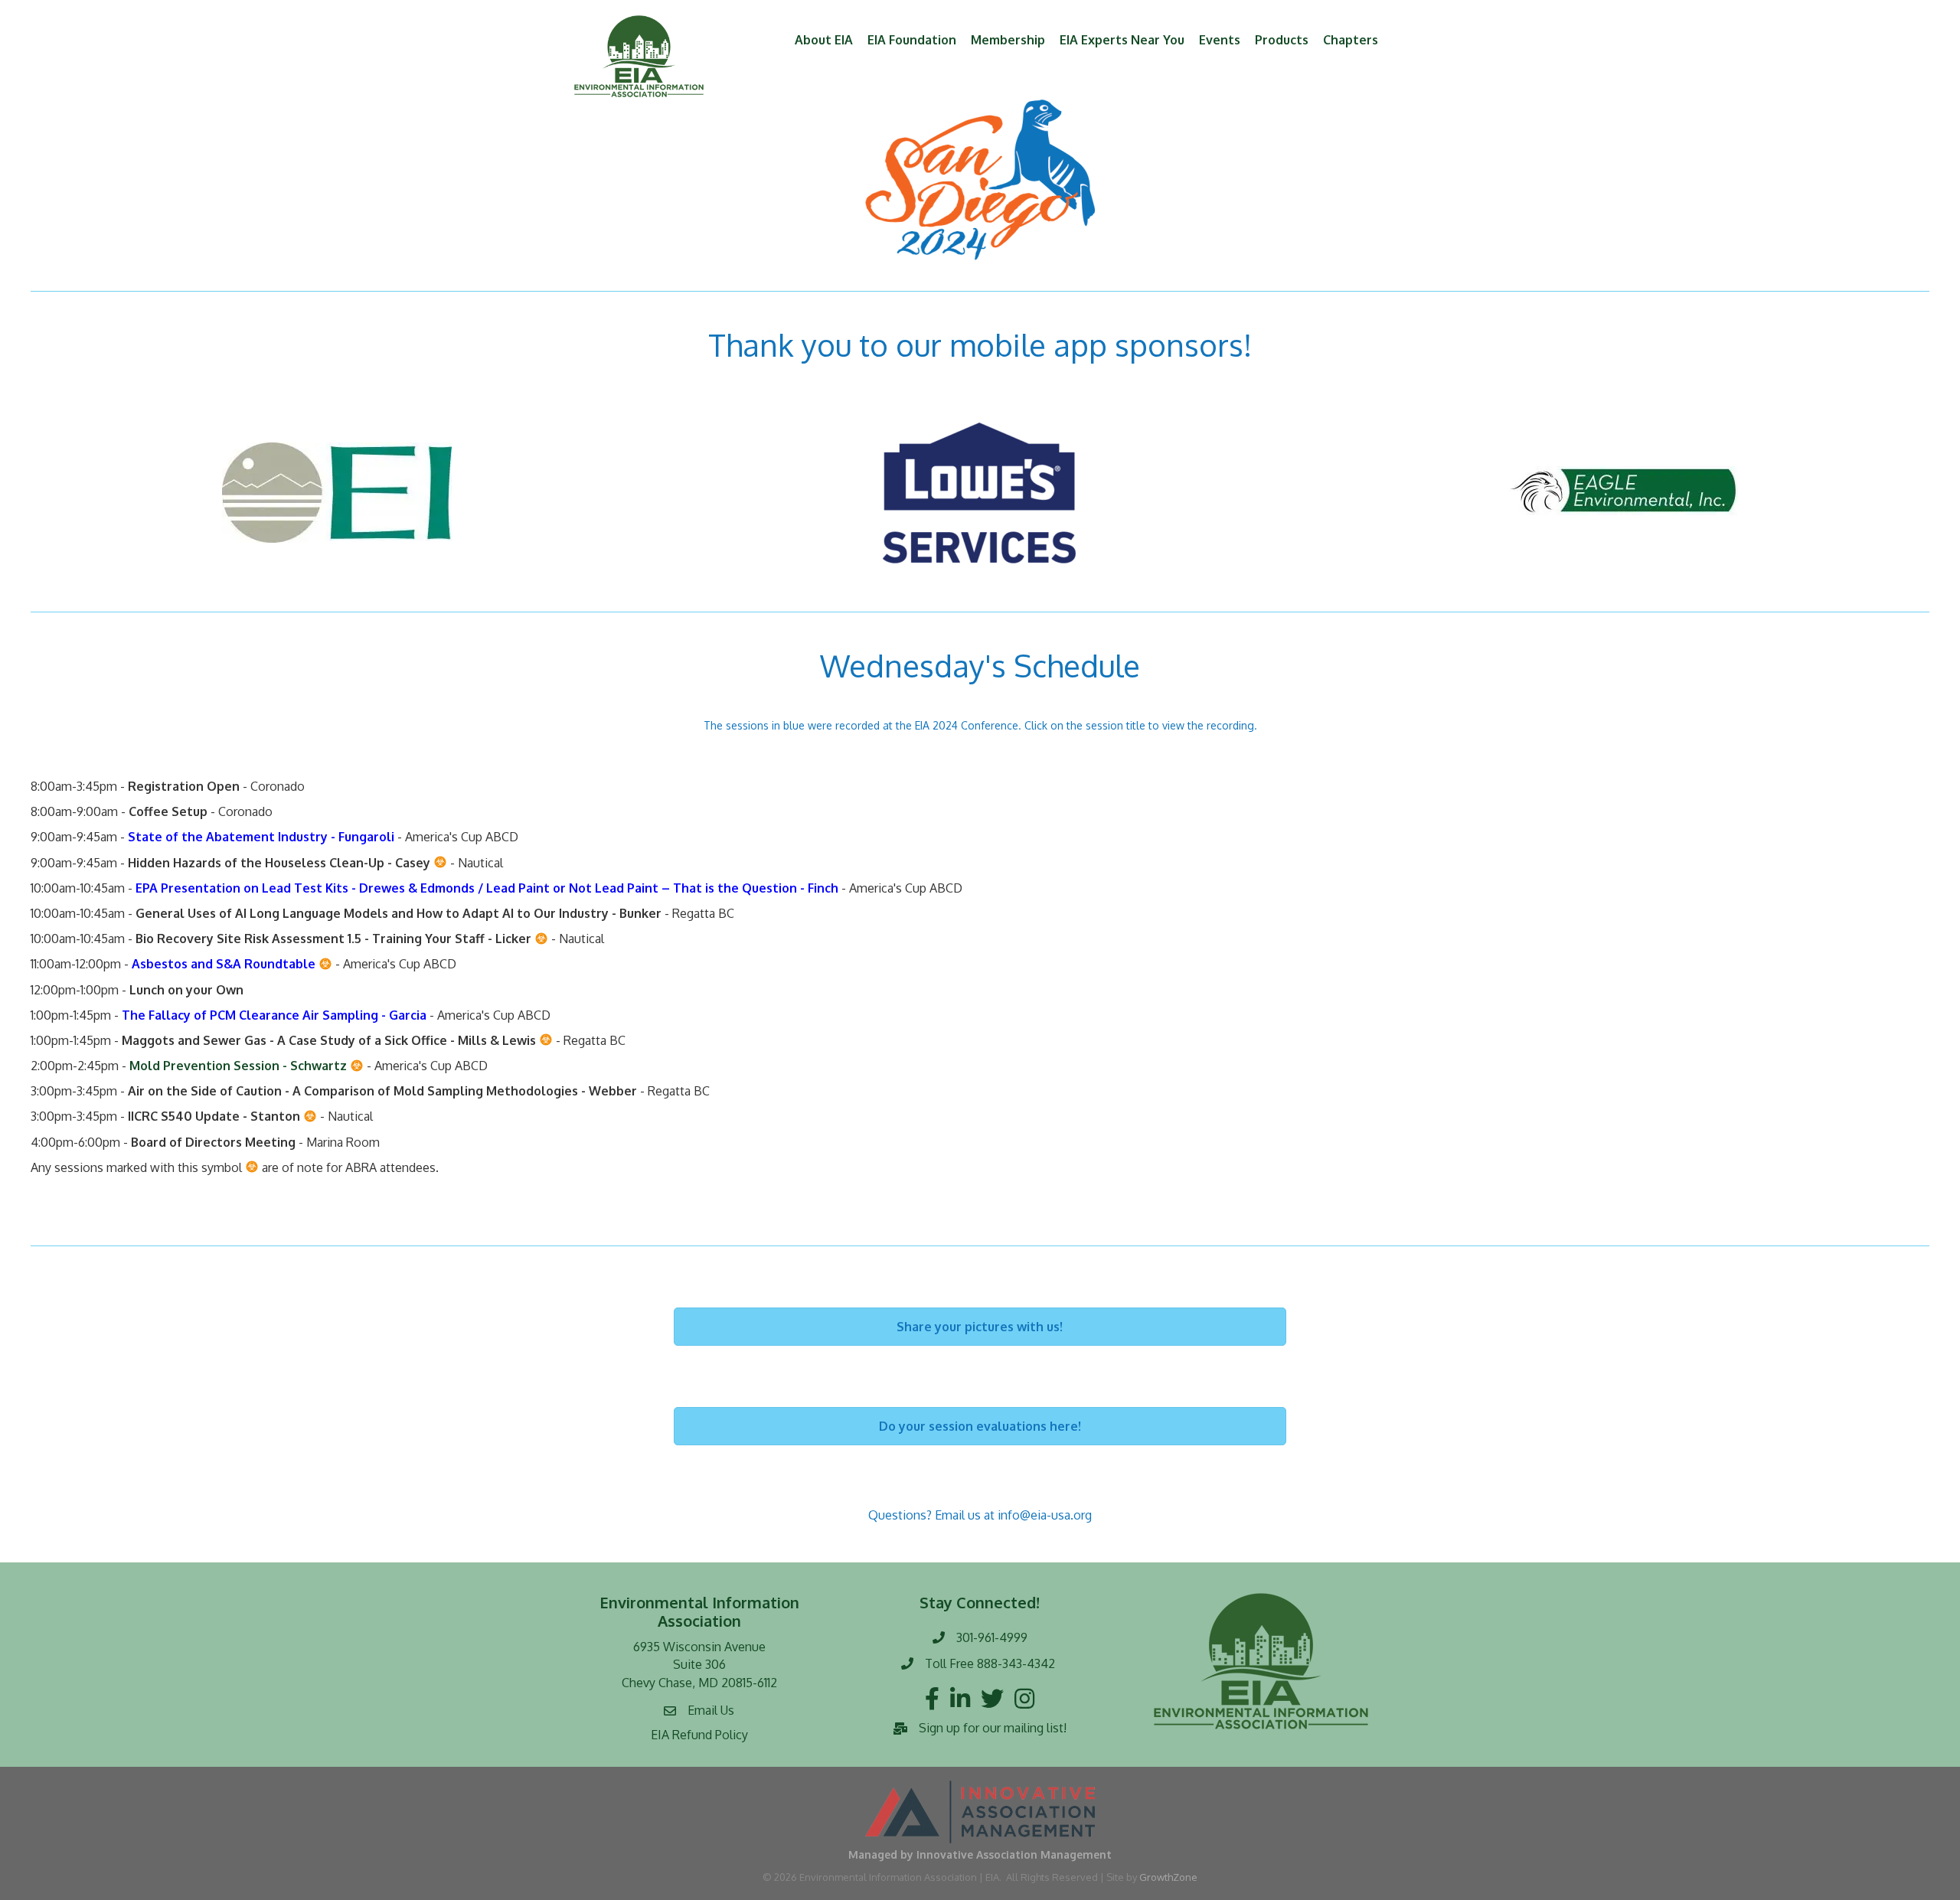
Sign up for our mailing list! (993, 1728)
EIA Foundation (912, 40)
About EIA (824, 40)
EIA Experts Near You (1122, 40)
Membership (1008, 40)
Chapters (1351, 40)
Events (1220, 40)
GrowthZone (1168, 1877)
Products (1282, 40)
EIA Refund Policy (699, 1735)
